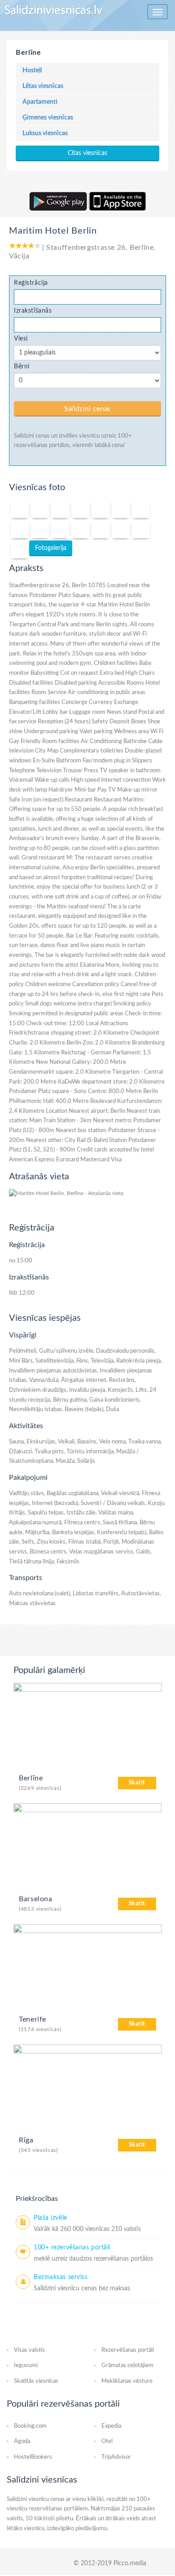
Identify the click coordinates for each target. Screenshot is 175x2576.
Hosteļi (32, 71)
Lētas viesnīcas (43, 86)
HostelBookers (33, 2457)
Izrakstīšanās (33, 311)
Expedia (111, 2426)
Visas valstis (29, 2350)
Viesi (21, 339)
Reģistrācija (31, 283)
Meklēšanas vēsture (127, 2381)
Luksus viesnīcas (45, 133)
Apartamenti (40, 102)
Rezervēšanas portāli (128, 2350)
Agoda (22, 2441)
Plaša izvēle (50, 2218)
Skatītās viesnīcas (36, 2381)
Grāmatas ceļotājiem (127, 2366)
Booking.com (30, 2426)
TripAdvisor (116, 2457)
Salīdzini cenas (87, 409)
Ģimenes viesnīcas (48, 118)
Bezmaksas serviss (61, 2277)
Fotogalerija (51, 548)
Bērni (22, 366)
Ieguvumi (26, 2366)
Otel (107, 2441)
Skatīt (137, 1783)
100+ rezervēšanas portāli (72, 2248)
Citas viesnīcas (87, 153)
